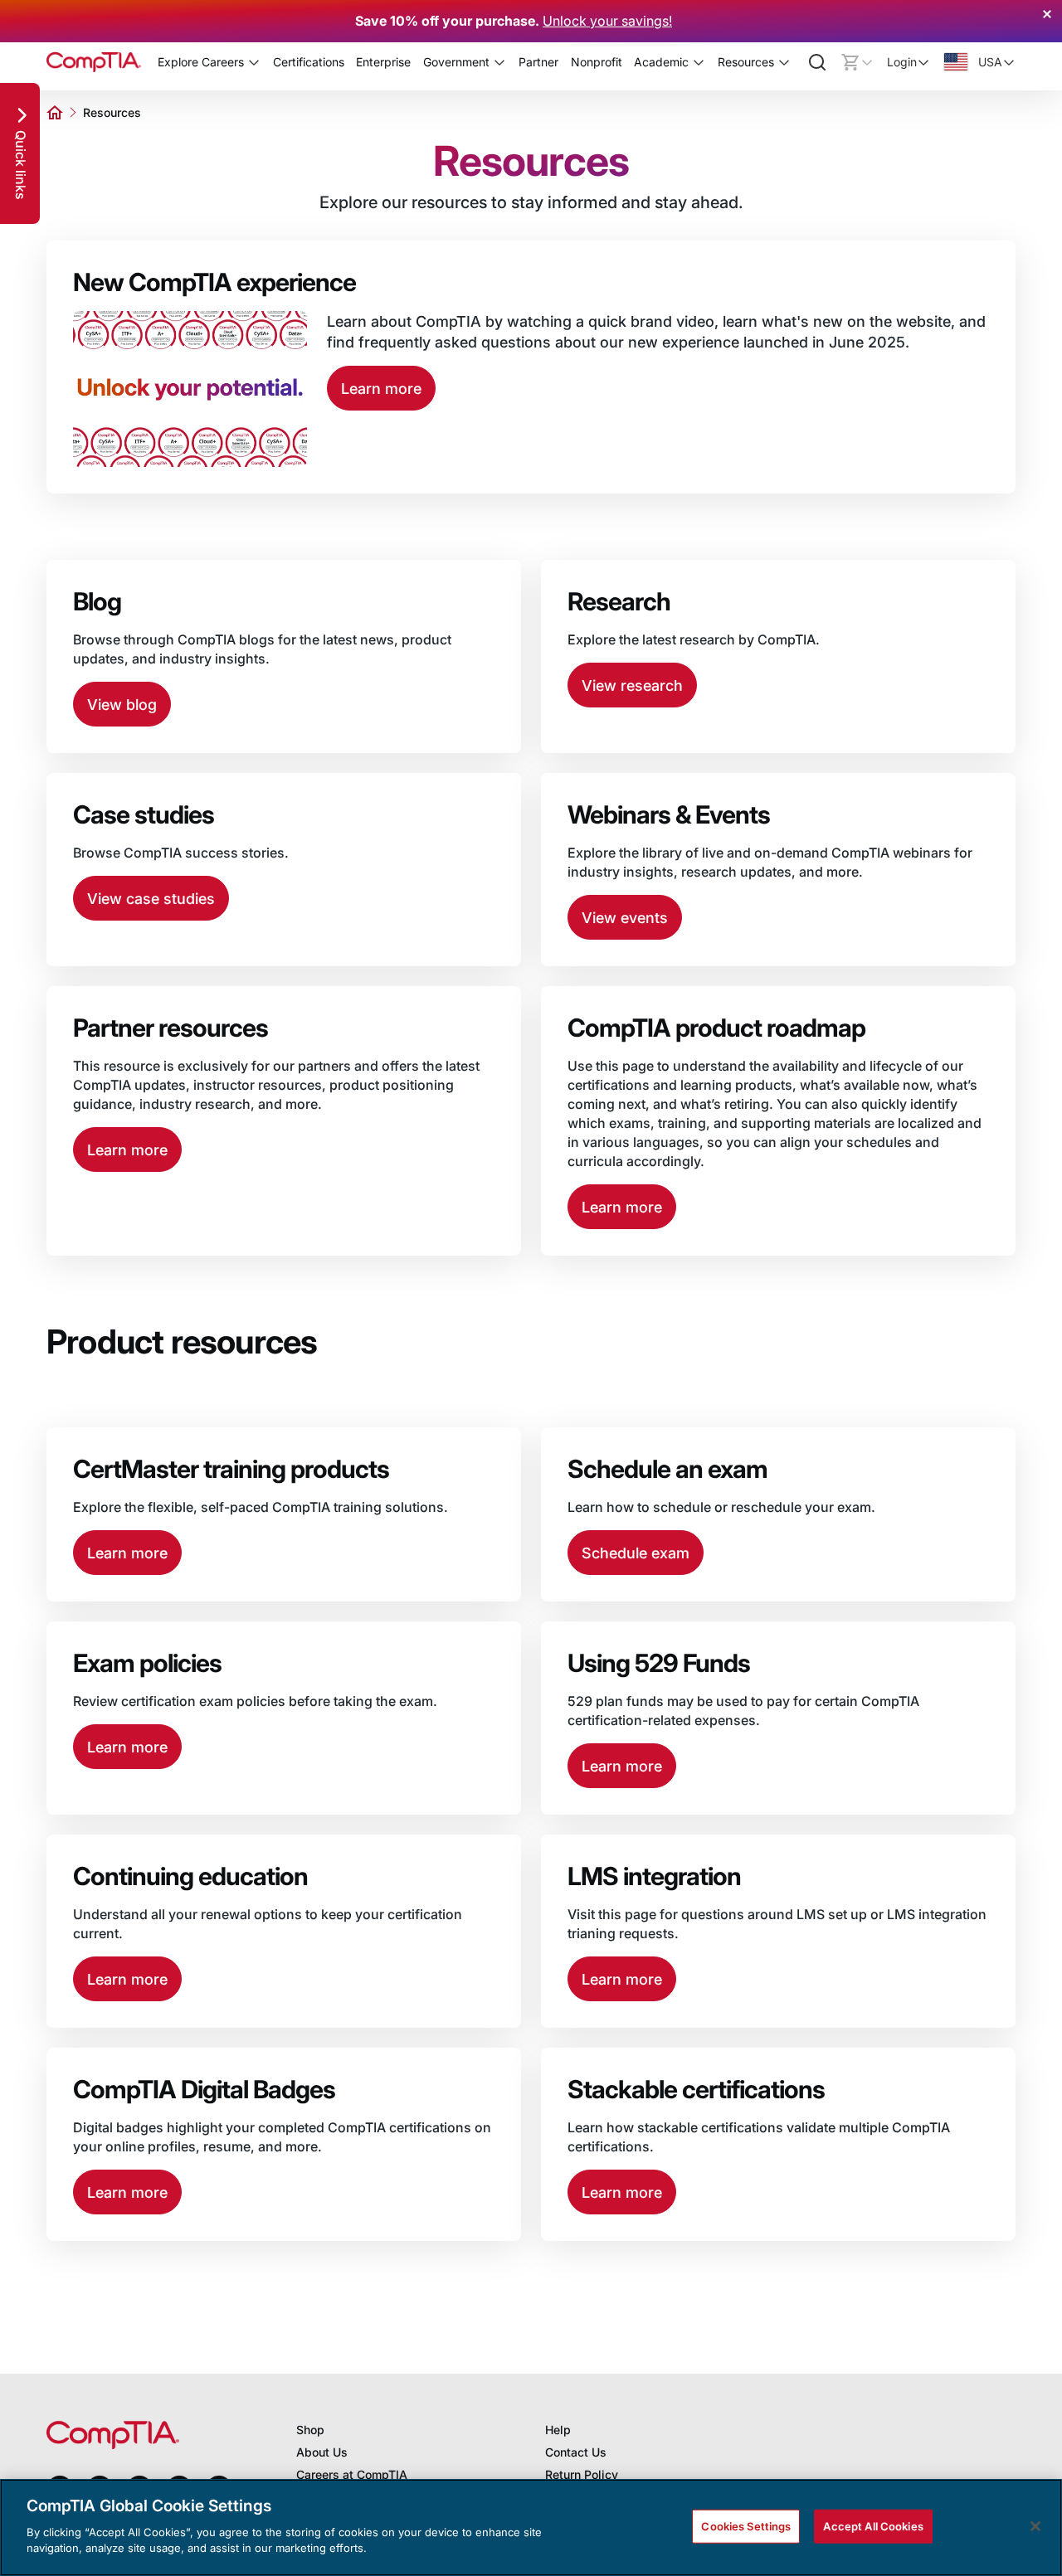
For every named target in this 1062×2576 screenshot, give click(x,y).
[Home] (94, 62)
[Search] (817, 62)
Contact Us (576, 2452)
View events (625, 918)
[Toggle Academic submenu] (699, 62)
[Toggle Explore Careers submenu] (254, 62)
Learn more (381, 389)
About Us (322, 2452)
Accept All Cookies (873, 2525)
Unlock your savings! (607, 21)
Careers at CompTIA (352, 2474)
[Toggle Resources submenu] (784, 62)
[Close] (1035, 2526)
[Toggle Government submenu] (499, 62)
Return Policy (582, 2474)
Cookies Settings (746, 2525)
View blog (122, 705)
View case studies (151, 899)
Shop (310, 2430)
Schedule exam (636, 1553)
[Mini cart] (857, 62)
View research (632, 685)
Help (558, 2430)
